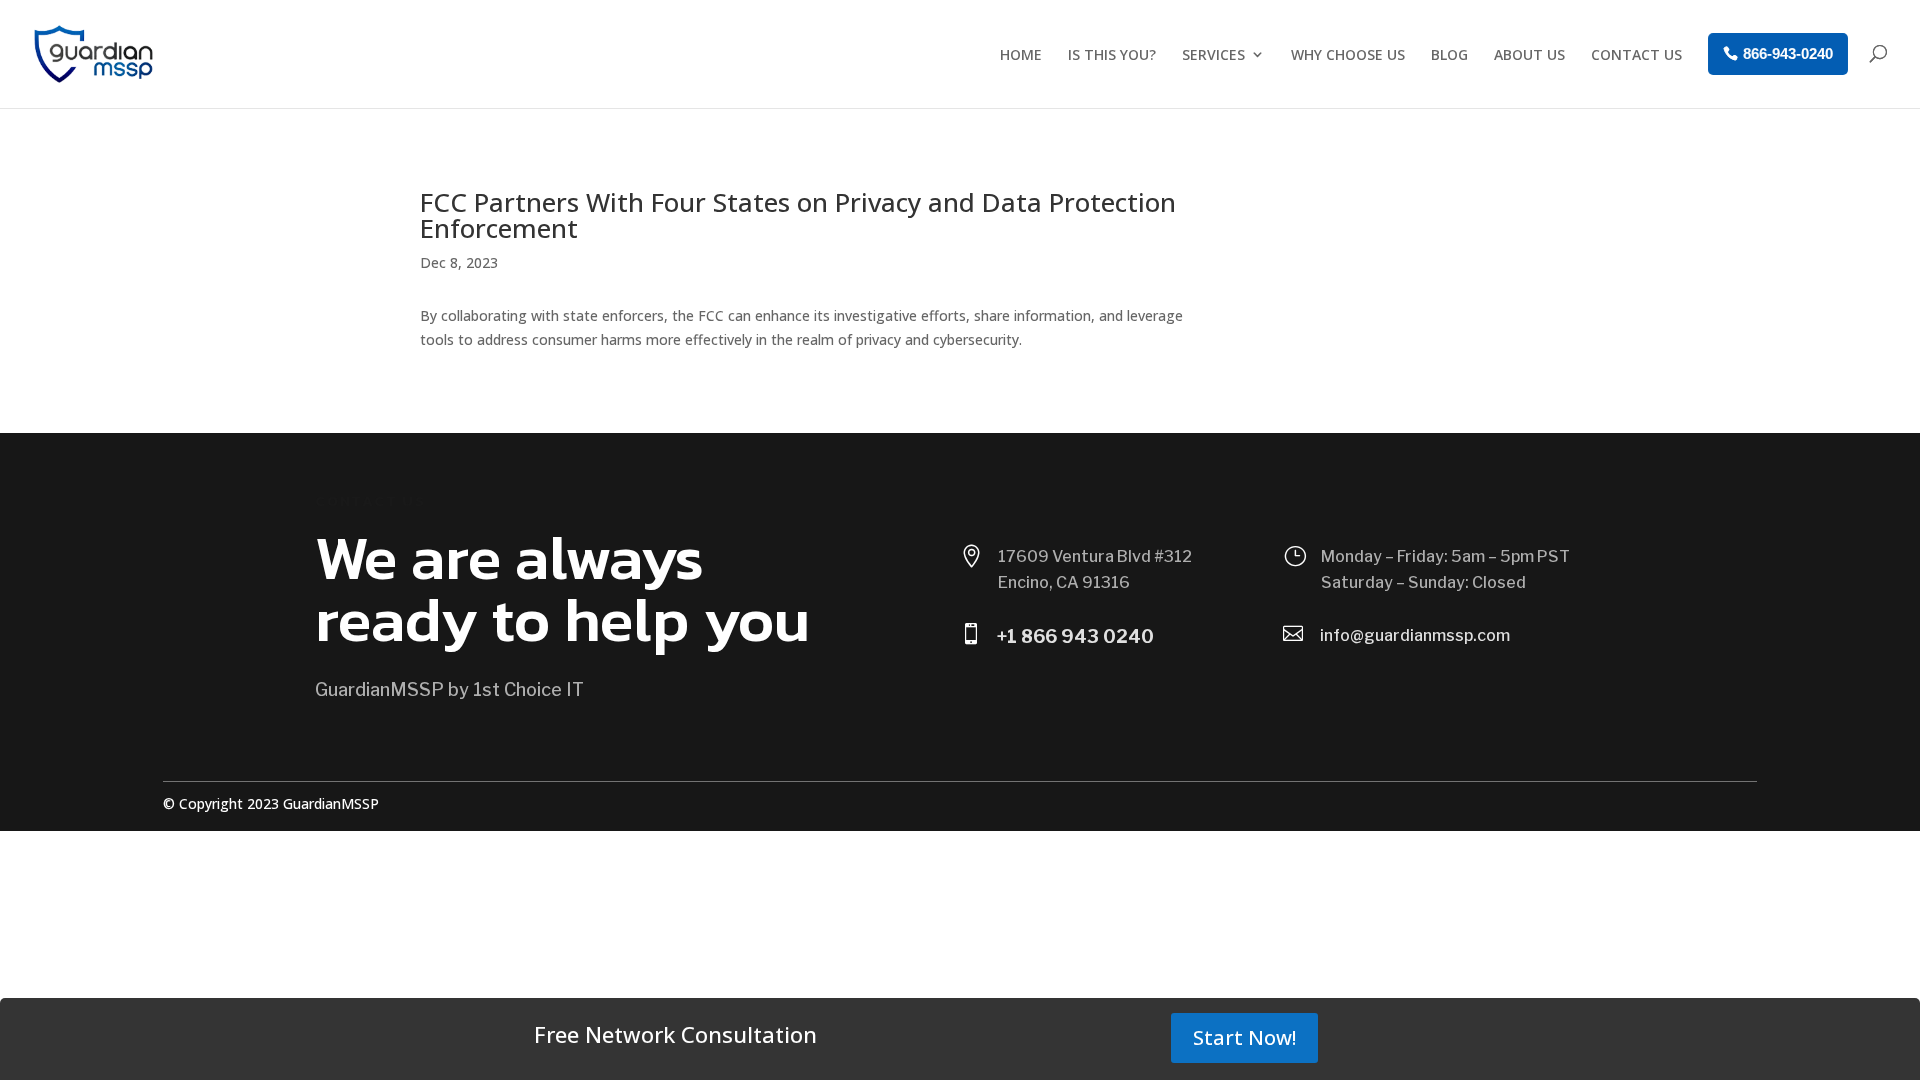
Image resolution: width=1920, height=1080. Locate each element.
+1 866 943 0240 (1075, 636)
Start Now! (1244, 1037)
